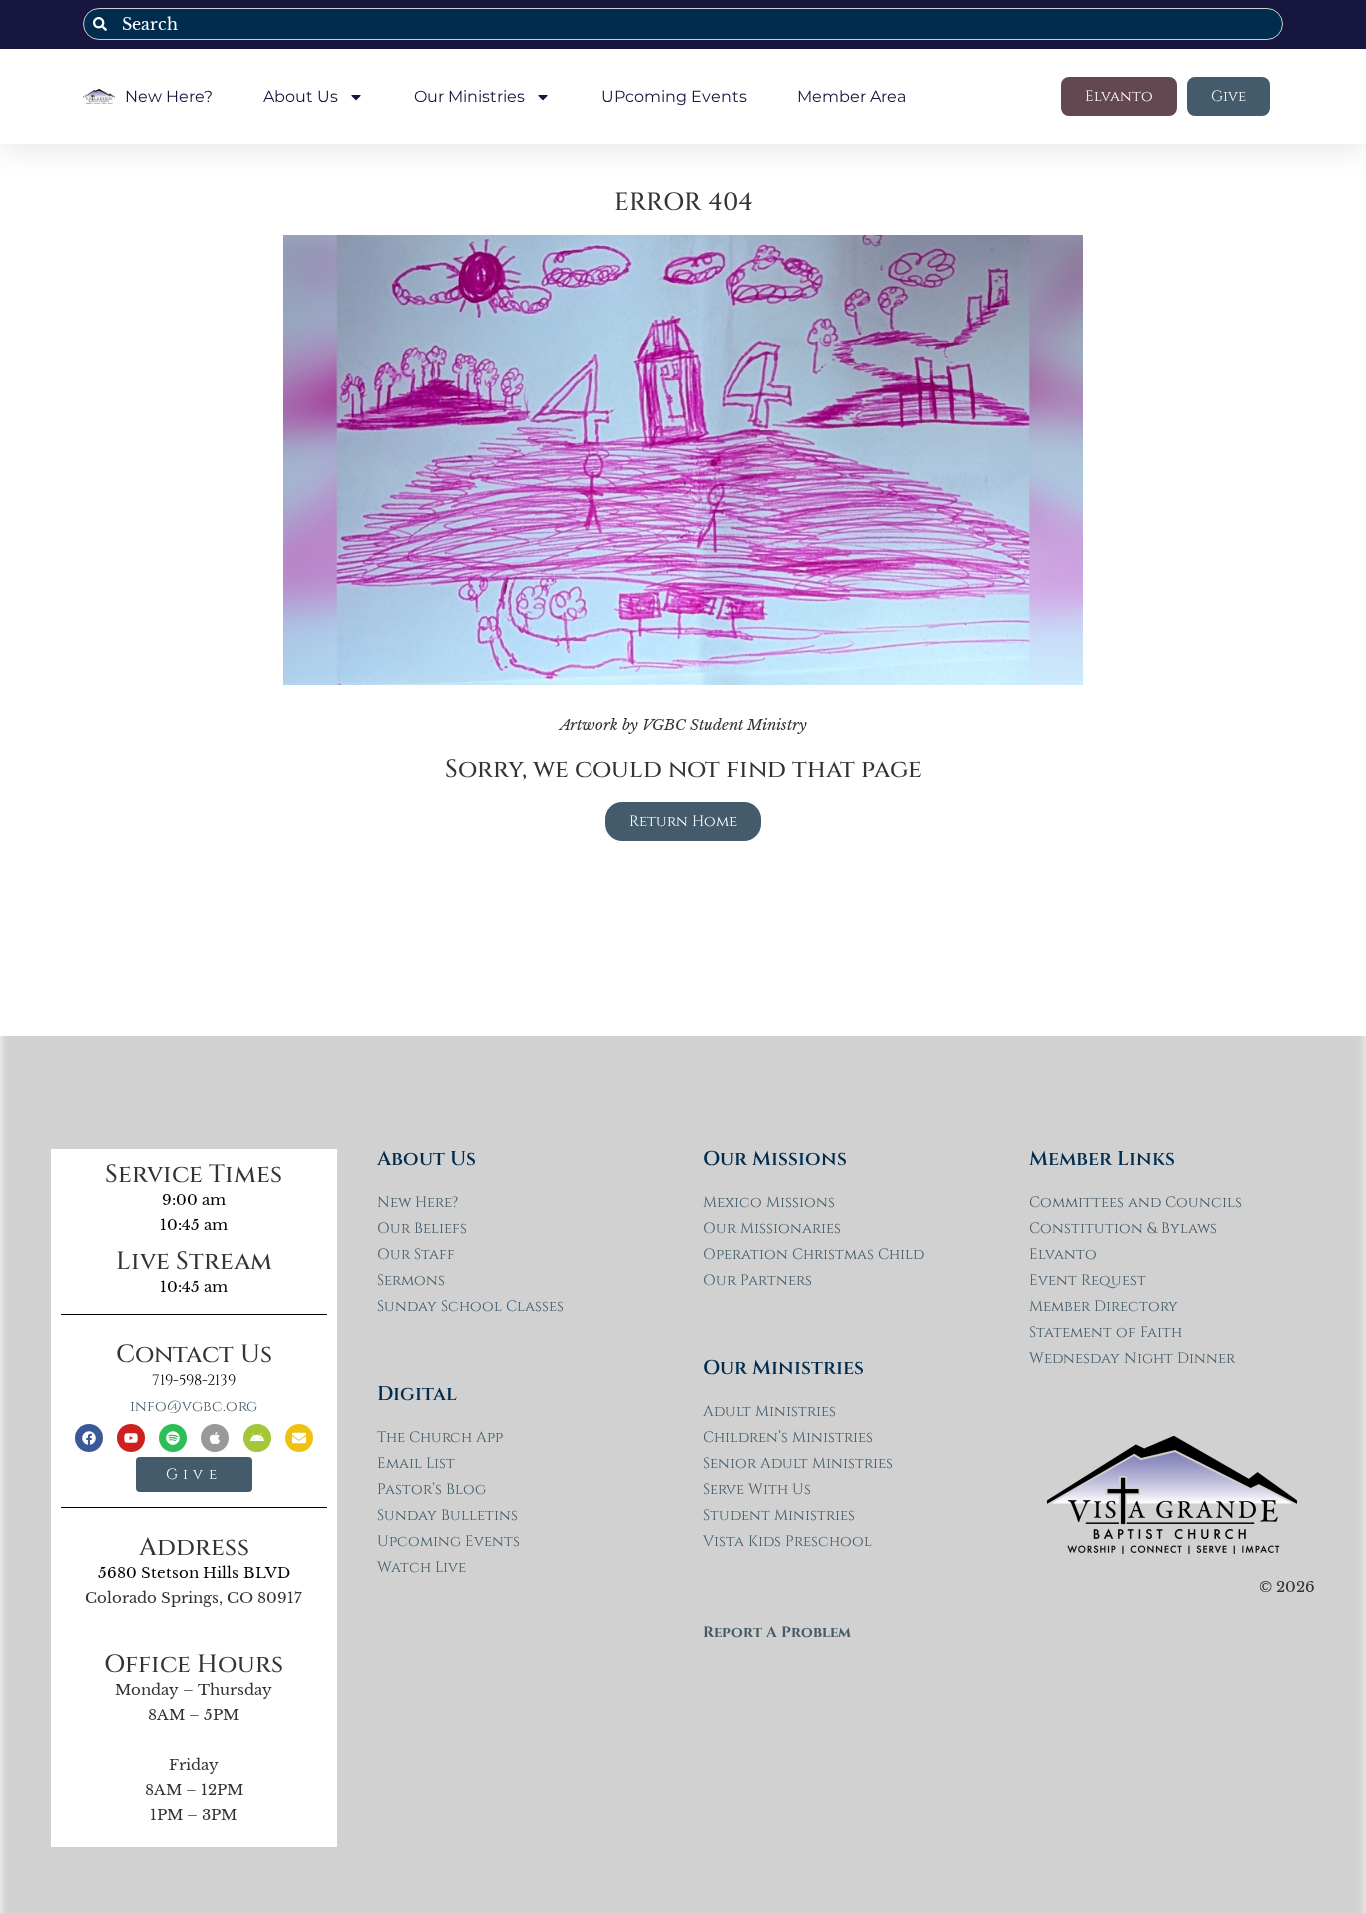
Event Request (1087, 1280)
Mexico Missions (769, 1202)
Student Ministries (779, 1515)
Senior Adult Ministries (798, 1463)
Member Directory (1103, 1306)
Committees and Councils (1135, 1202)
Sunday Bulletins (447, 1515)
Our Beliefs (422, 1228)
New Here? (169, 96)
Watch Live (421, 1567)
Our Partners (757, 1280)
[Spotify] (173, 1438)
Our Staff (416, 1254)
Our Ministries (469, 96)
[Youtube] (131, 1438)
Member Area (851, 96)
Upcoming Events (448, 1541)
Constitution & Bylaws (1123, 1228)
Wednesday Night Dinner (1132, 1358)
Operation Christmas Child (813, 1254)
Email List (416, 1463)
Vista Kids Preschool (787, 1541)
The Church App (440, 1437)
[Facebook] (89, 1438)
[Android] (257, 1438)
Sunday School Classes (470, 1306)
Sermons (411, 1280)
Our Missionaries (772, 1228)
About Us (300, 96)
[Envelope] (299, 1438)
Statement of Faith (1105, 1332)
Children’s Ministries (788, 1437)
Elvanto (1063, 1254)
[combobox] (683, 24)
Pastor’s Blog (431, 1489)
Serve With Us (757, 1489)
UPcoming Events (674, 96)
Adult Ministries (769, 1411)
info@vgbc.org (193, 1406)
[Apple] (215, 1438)
